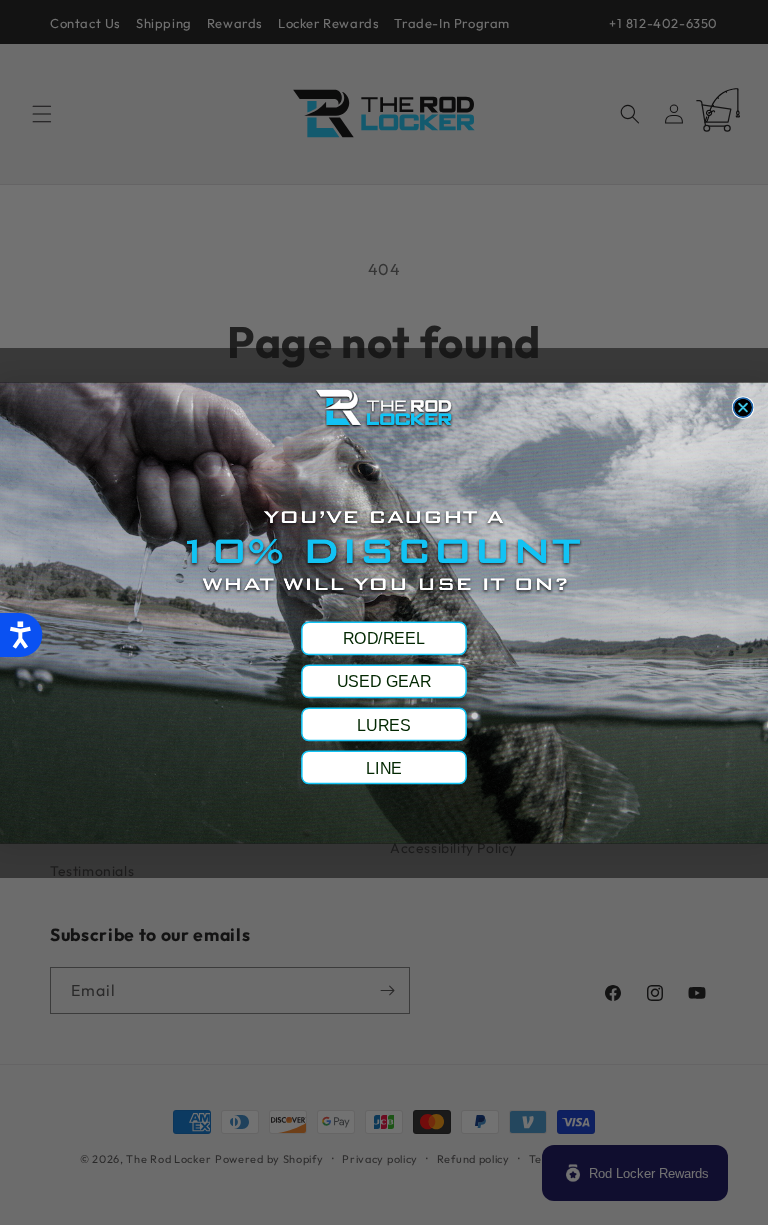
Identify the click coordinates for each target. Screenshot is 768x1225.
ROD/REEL (384, 638)
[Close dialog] (742, 406)
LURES (384, 724)
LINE (384, 767)
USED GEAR (384, 681)
